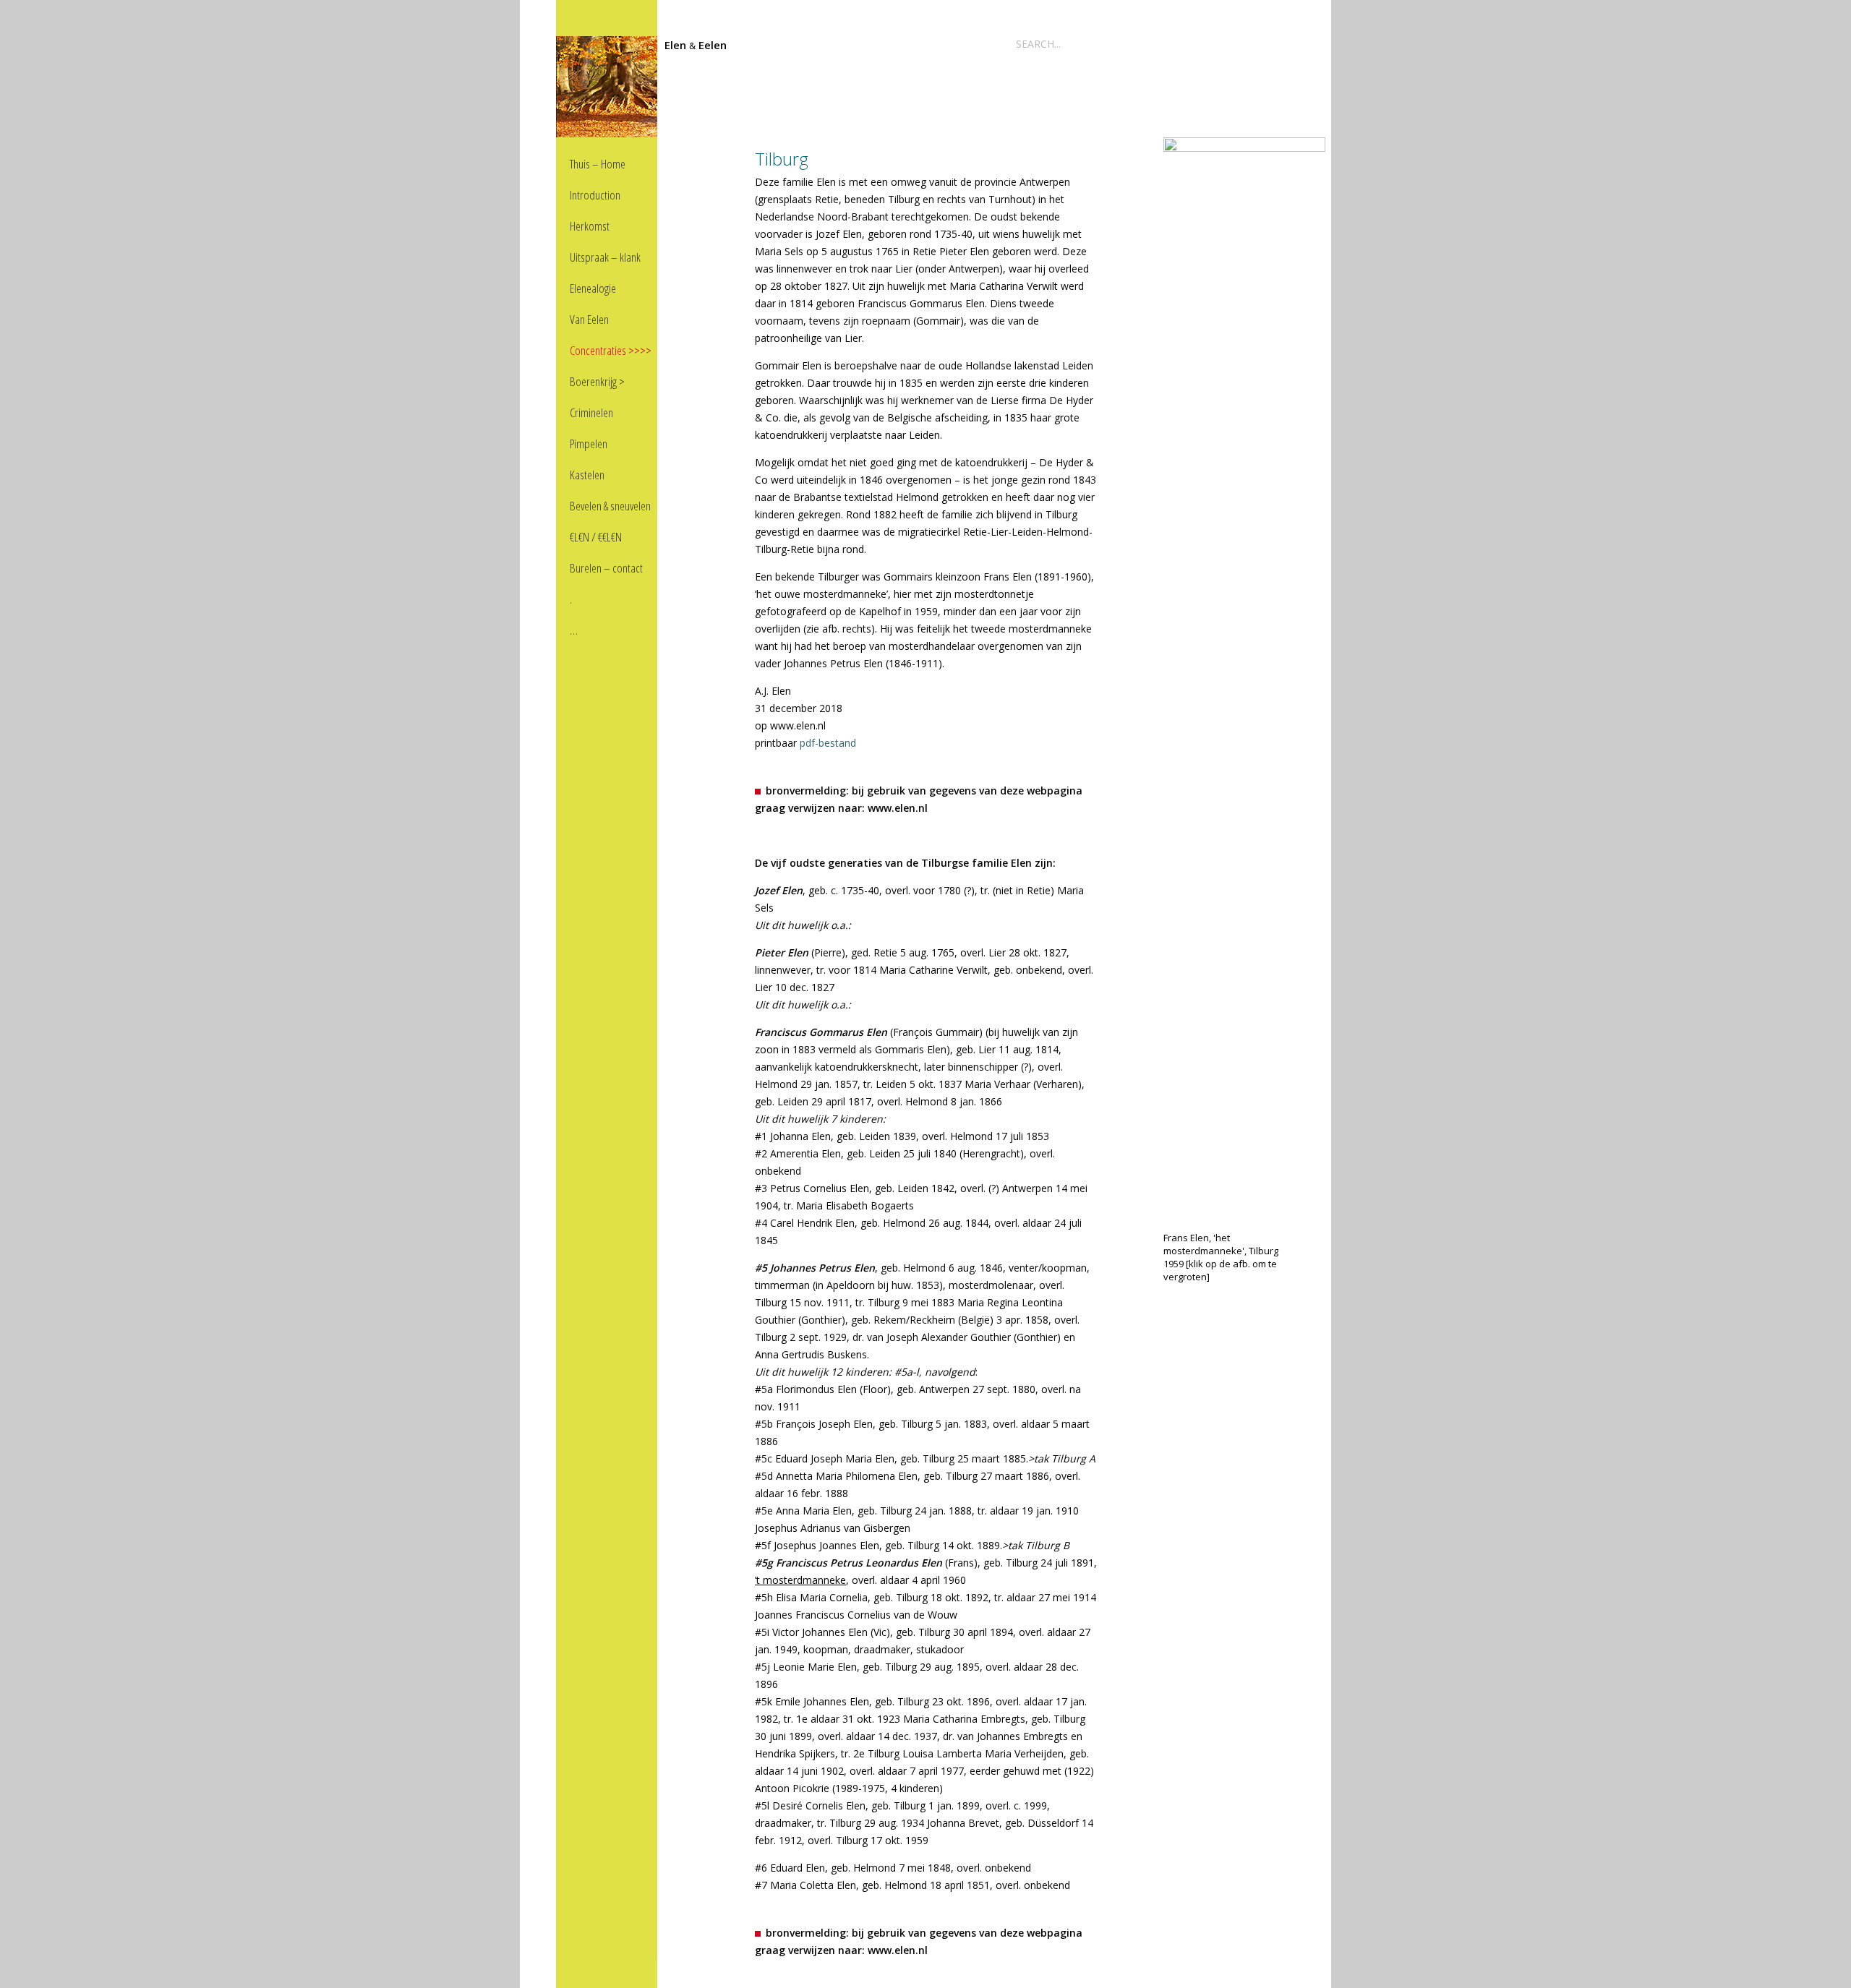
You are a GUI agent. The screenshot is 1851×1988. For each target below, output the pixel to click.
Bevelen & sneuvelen (610, 506)
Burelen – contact (606, 568)
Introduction (595, 195)
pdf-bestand (828, 743)
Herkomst (590, 226)
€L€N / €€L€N (596, 537)
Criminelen (591, 412)
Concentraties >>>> (611, 350)
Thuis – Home (598, 164)
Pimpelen (589, 444)
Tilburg (782, 159)
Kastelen (587, 475)
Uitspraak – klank (605, 257)
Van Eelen (589, 319)
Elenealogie (593, 288)
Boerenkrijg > (597, 381)
